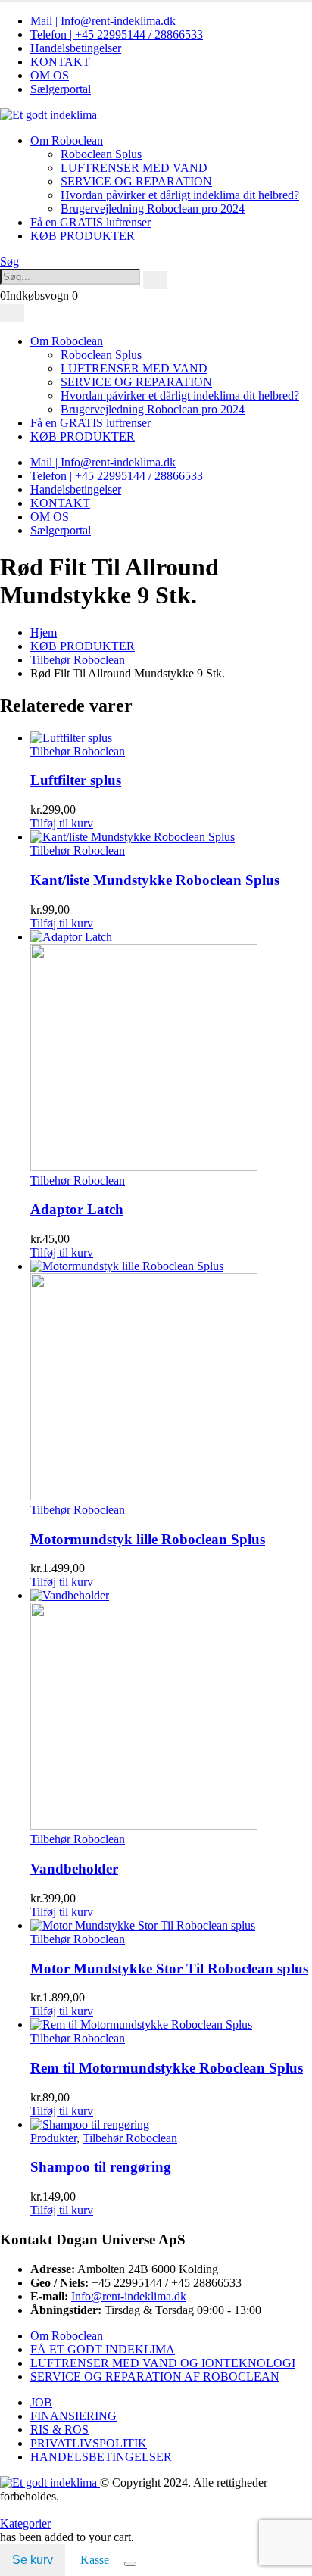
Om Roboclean (67, 140)
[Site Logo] (48, 115)
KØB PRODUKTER (83, 236)
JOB (41, 2402)
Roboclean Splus (101, 154)
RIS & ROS (59, 2430)
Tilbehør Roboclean (78, 751)
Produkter (53, 2138)
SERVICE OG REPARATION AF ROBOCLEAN (155, 2377)
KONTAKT (60, 62)
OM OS (50, 75)
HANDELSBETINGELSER (101, 2457)
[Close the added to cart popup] (130, 2564)
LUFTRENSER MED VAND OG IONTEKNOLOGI (163, 2363)
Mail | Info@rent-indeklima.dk (103, 21)
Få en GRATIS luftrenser (90, 222)
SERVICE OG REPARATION (136, 181)
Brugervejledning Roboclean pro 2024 (153, 209)
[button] (9, 262)
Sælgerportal (61, 89)
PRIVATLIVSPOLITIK (89, 2443)
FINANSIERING (73, 2416)
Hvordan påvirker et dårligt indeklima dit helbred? (180, 195)
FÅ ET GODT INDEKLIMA (103, 2349)
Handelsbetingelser (76, 48)
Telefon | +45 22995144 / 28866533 (117, 34)
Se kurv (33, 2560)
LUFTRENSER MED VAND (134, 168)
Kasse (95, 2560)
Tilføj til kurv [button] (62, 823)
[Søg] (155, 280)
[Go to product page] (171, 738)
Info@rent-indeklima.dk (129, 2296)
